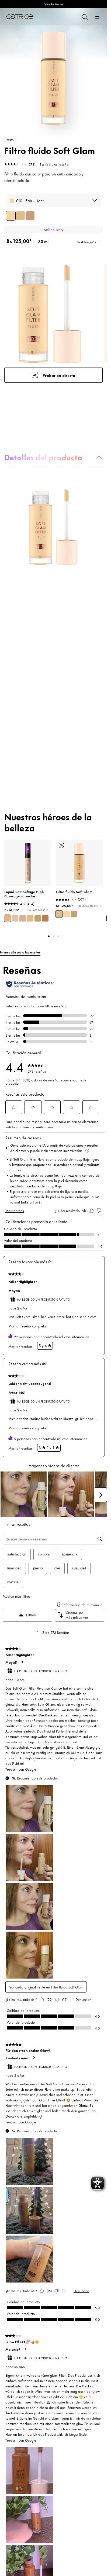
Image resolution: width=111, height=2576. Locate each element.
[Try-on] (61, 845)
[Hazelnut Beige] (38, 918)
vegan (10, 139)
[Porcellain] (23, 918)
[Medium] (30, 216)
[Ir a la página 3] (58, 936)
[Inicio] (20, 17)
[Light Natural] (30, 918)
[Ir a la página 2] (54, 936)
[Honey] (15, 918)
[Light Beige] (8, 918)
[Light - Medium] (20, 216)
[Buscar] (84, 17)
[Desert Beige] (45, 918)
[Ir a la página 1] (49, 936)
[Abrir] (97, 17)
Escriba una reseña (54, 164)
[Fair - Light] (11, 216)
